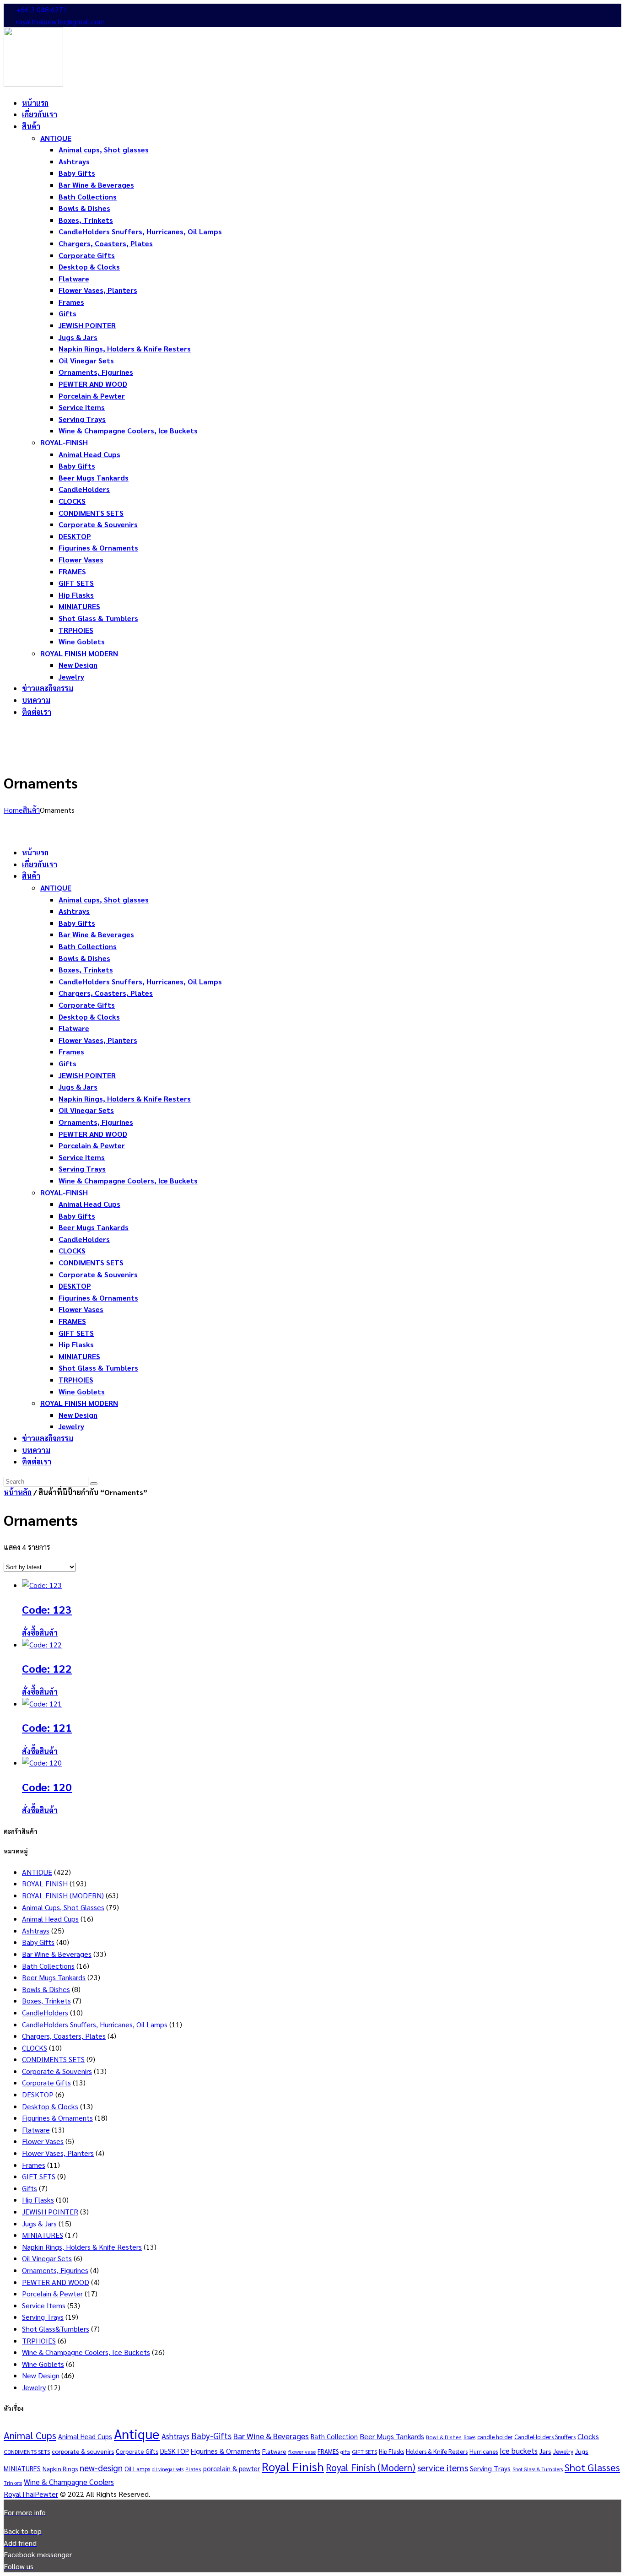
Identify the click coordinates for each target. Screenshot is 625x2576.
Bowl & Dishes (444, 2437)
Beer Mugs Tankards (54, 1977)
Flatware (36, 2130)
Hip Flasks (38, 2200)
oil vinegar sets (168, 2469)
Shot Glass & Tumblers (538, 2469)
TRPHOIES (39, 2341)
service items (443, 2468)
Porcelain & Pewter (52, 2293)
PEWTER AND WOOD (56, 2282)
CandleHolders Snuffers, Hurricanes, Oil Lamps (95, 2024)
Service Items (44, 2305)
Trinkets (13, 2483)
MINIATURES (43, 2235)
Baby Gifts (38, 1942)
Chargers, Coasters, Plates (64, 2036)
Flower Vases (43, 2141)
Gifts (30, 2188)
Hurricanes (484, 2451)
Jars (545, 2451)
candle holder (495, 2437)
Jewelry (34, 2387)
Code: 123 (47, 1609)
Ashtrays (36, 1931)
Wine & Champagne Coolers (69, 2482)
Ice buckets (519, 2451)
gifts (345, 2452)
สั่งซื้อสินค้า (40, 1633)
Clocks (588, 2436)
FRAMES (328, 2451)
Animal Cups (30, 2435)
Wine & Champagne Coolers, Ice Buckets (86, 2352)
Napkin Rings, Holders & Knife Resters (82, 2247)
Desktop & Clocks (50, 2106)
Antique (137, 2434)
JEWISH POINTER (50, 2211)
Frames (34, 2165)
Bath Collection (334, 2436)
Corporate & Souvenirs (57, 2071)
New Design (41, 2375)
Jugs (582, 2451)
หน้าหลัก (18, 1492)
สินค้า (31, 810)
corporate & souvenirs (83, 2451)
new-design (101, 2468)
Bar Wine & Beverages (57, 1954)
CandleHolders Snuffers (545, 2437)
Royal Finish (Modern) (371, 2467)
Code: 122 (47, 1668)
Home (13, 810)
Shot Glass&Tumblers (56, 2329)
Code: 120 (47, 1787)
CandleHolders (45, 2012)
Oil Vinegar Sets (47, 2258)
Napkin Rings (60, 2468)
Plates (193, 2469)
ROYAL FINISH (45, 1883)
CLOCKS (35, 2048)
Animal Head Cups (50, 1919)
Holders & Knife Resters (437, 2451)
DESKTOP (38, 2094)
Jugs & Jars (39, 2223)
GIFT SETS (39, 2176)
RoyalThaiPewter (31, 2494)
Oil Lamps (137, 2469)
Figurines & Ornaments (57, 2118)
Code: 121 (47, 1727)
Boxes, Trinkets (46, 2001)
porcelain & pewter (232, 2468)
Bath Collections (48, 1966)
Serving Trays (43, 2317)
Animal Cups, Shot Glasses (63, 1907)
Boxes (469, 2437)
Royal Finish (293, 2466)
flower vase (302, 2452)
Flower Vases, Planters (58, 2153)
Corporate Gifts (46, 2082)
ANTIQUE (37, 1872)
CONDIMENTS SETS (53, 2059)
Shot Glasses (592, 2467)
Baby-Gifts (211, 2436)
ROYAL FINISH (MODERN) (63, 1895)
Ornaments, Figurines (55, 2270)
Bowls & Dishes (46, 1989)
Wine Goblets (43, 2364)
